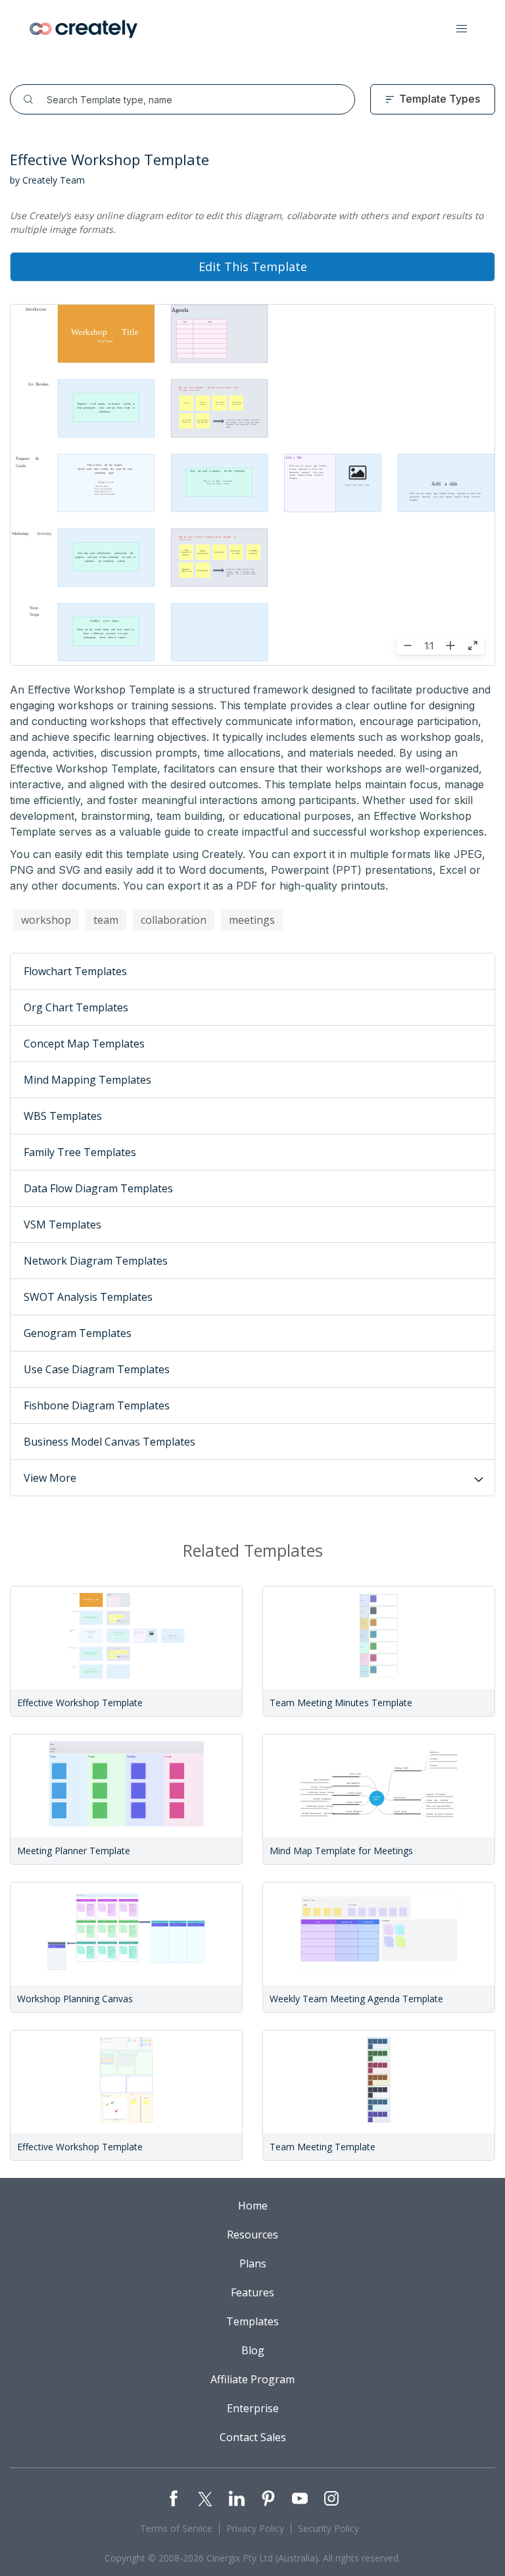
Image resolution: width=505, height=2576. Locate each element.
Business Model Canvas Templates (109, 1442)
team (106, 920)
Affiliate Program (252, 2379)
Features (252, 2292)
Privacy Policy (255, 2528)
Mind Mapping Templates (87, 1080)
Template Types (440, 99)
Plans (253, 2263)
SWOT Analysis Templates (88, 1297)
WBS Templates (63, 1116)
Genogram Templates (78, 1333)
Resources (252, 2235)
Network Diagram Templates (96, 1261)
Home (253, 2206)
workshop (46, 920)
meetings (252, 920)
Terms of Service (176, 2528)
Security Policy (328, 2528)
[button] (462, 29)
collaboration (174, 920)
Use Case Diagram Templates (97, 1369)
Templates (252, 2321)
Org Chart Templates (76, 1007)
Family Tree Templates (80, 1152)
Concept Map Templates (84, 1044)
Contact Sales (253, 2437)
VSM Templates (62, 1225)
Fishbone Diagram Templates (97, 1405)
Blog (253, 2350)
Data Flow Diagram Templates (98, 1188)
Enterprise (253, 2408)
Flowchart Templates (75, 971)
